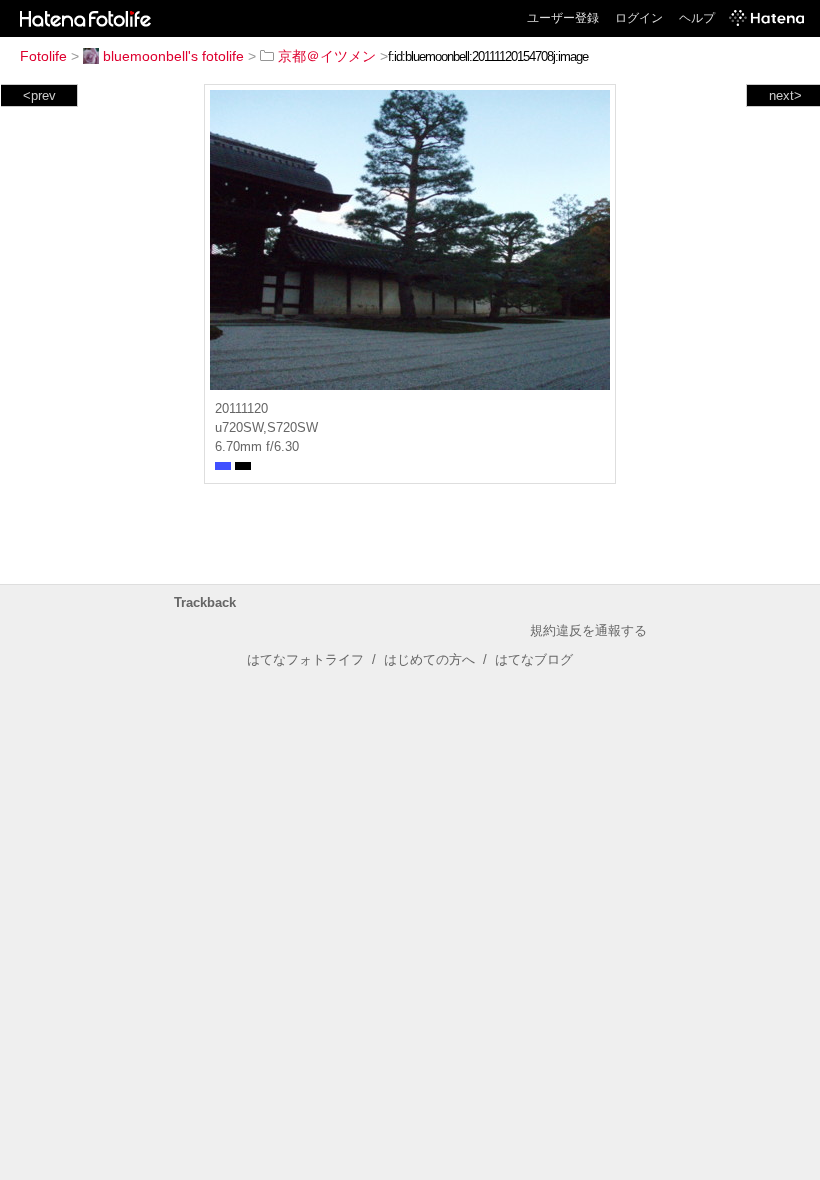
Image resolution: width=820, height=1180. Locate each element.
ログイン (639, 18)
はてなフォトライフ (305, 659)
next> (785, 95)
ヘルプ (697, 18)
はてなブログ (534, 659)
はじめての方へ (429, 659)
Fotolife (43, 56)
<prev (39, 95)
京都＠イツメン (327, 56)
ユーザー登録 (563, 18)
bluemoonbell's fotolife (173, 56)
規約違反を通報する (588, 630)
